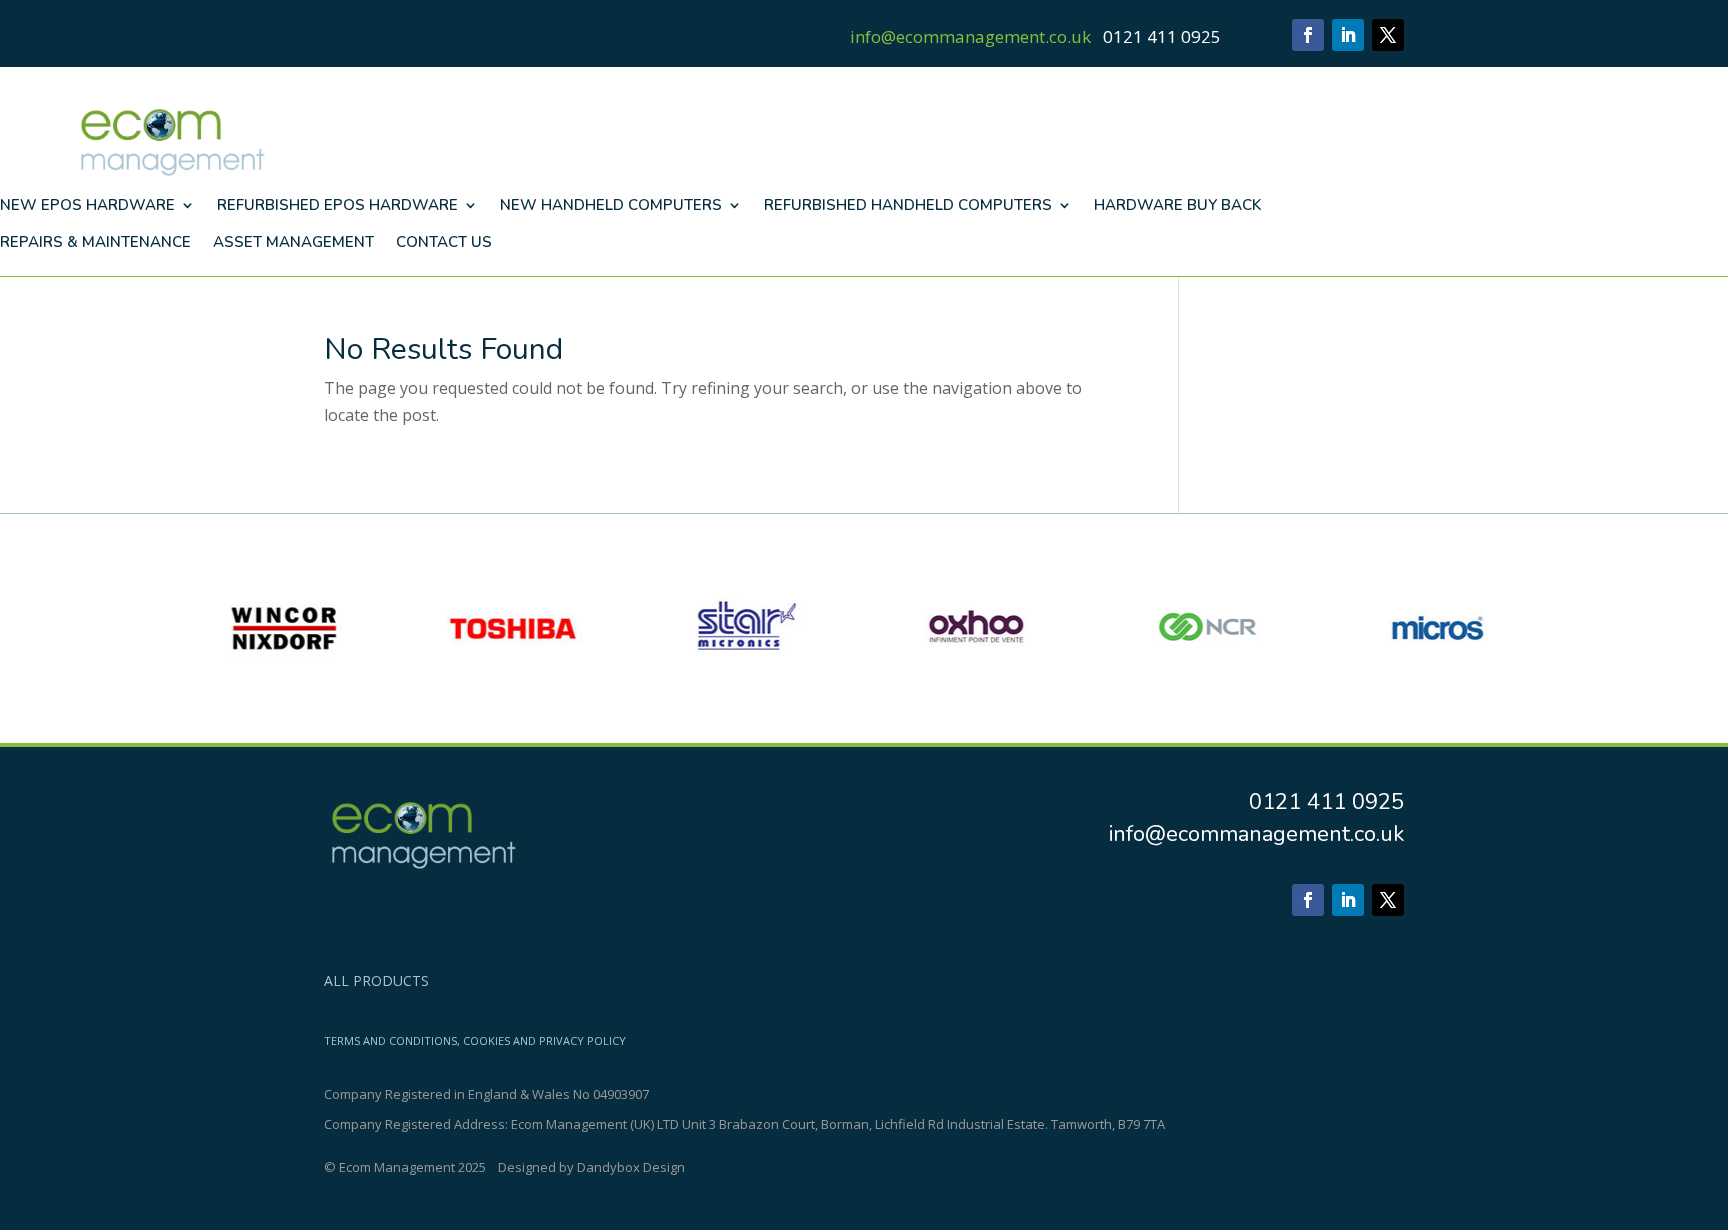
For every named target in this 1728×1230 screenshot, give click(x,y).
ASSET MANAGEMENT (293, 242)
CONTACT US (444, 242)
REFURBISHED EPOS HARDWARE (337, 205)
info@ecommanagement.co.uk (970, 36)
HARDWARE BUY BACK (1177, 205)
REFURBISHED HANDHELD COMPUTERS (908, 205)
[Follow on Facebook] (1308, 35)
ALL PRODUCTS (376, 982)
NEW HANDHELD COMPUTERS (611, 205)
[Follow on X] (1388, 35)
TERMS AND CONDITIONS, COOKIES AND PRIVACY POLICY (475, 1041)
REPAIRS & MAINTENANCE (95, 242)
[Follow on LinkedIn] (1348, 35)
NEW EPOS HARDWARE (87, 205)
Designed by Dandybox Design (591, 1167)
